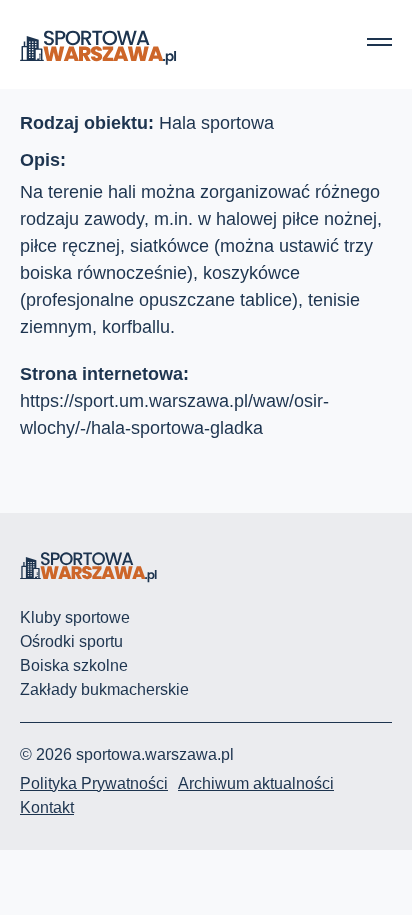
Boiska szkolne (74, 665)
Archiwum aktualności (256, 783)
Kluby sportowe (75, 617)
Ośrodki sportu (71, 641)
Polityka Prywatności (94, 783)
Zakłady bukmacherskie (104, 689)
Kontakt (47, 807)
